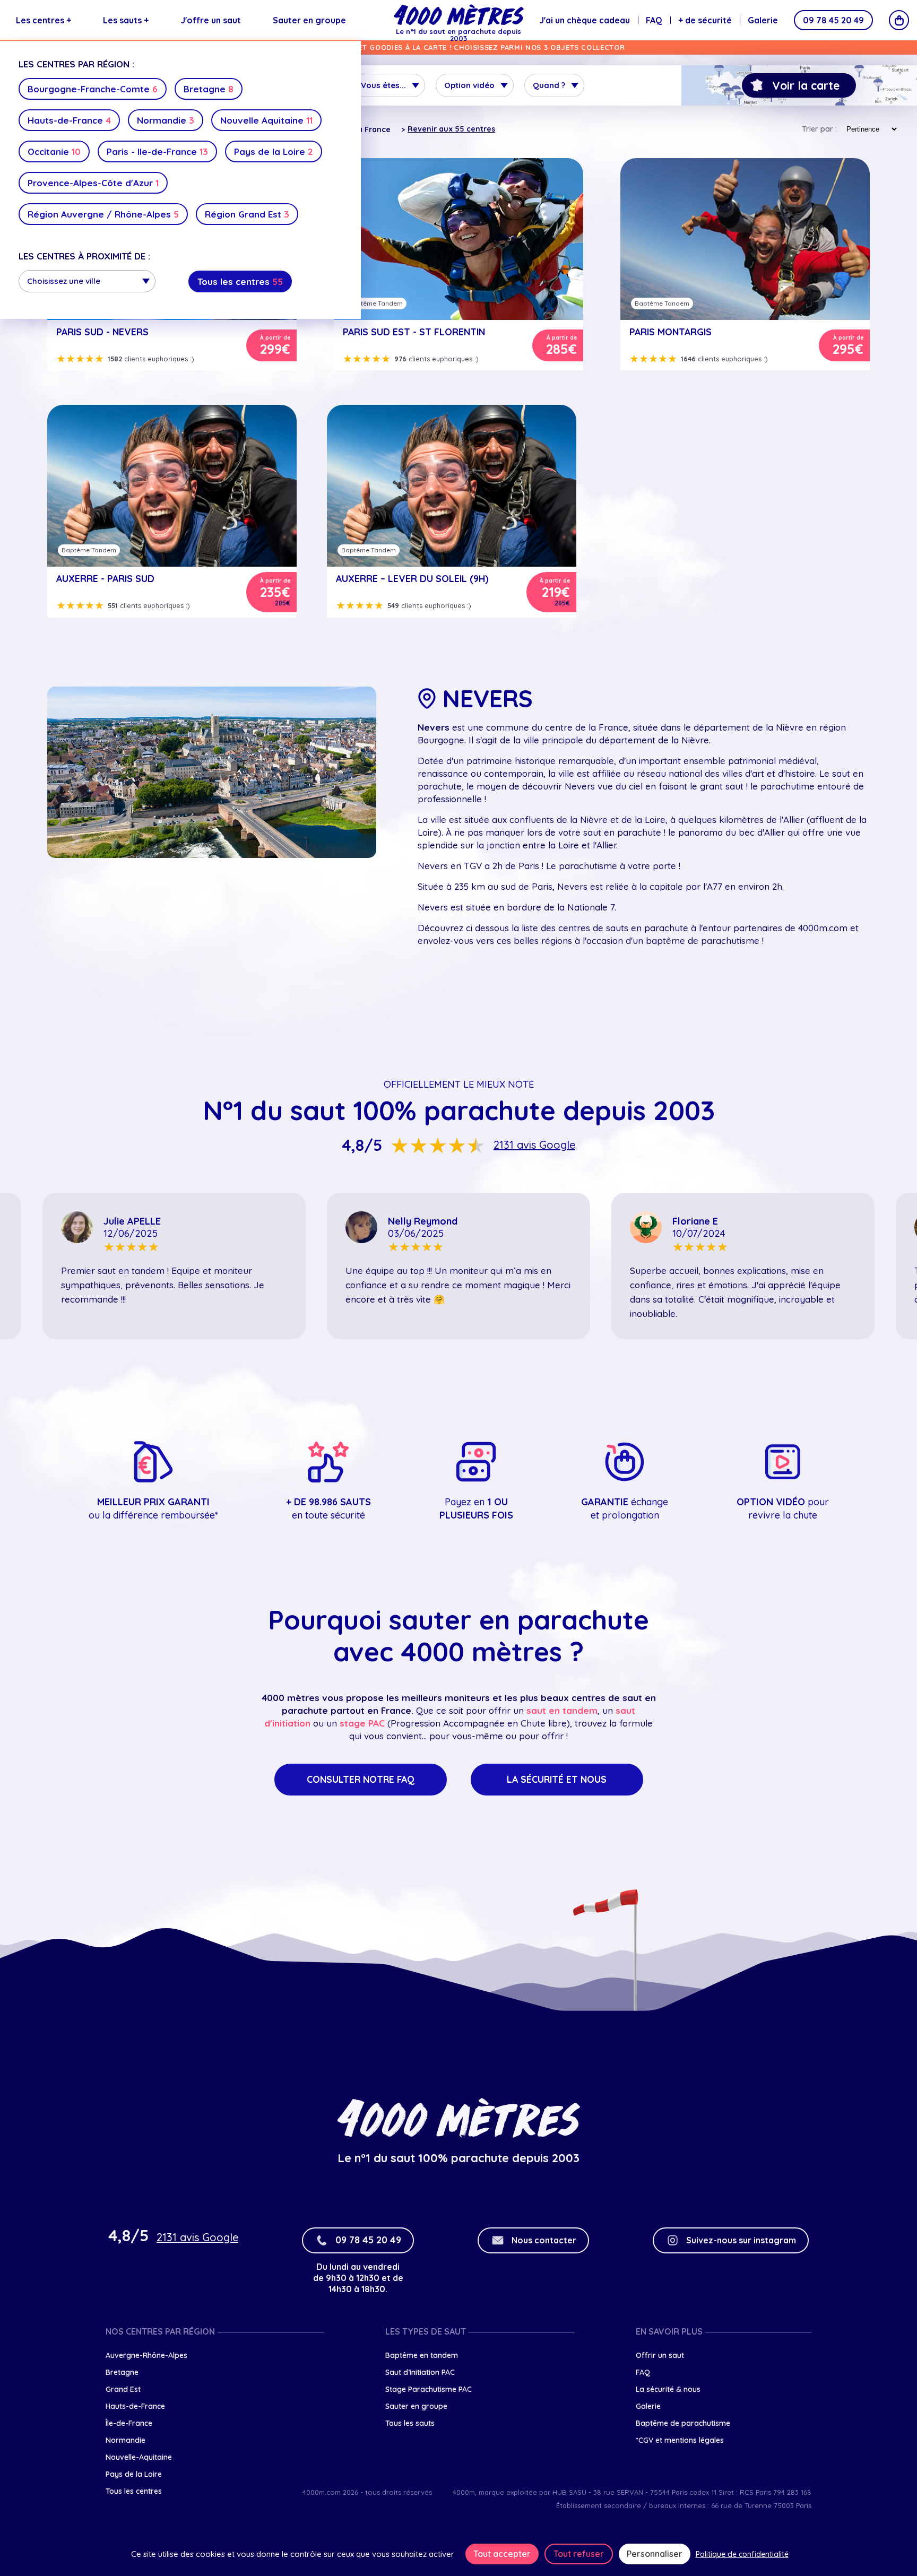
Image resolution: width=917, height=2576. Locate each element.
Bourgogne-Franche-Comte (93, 89)
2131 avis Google (534, 1145)
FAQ (654, 20)
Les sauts (126, 20)
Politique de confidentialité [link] (742, 2554)
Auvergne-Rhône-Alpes (146, 2355)
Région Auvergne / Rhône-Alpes (103, 214)
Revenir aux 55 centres (451, 129)
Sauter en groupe (309, 20)
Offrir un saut (660, 2355)
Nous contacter (544, 2240)
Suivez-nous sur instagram (741, 2240)
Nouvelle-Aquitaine (139, 2457)
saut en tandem (562, 1710)
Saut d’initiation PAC (420, 2372)
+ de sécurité (705, 20)
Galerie (763, 20)
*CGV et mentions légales (680, 2440)
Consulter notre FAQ (361, 1779)
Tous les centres (240, 281)
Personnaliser (655, 2554)
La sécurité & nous (668, 2389)
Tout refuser (579, 2554)
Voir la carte (806, 85)
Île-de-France (129, 2423)
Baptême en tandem (422, 2355)
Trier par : (819, 129)
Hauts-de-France (69, 120)
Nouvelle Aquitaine (266, 120)
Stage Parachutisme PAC (429, 2389)
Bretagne (209, 89)
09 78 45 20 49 (833, 20)
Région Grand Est (247, 214)
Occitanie (54, 151)
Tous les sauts (410, 2423)
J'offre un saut (211, 20)
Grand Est (123, 2389)
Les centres (44, 20)
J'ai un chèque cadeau (585, 20)
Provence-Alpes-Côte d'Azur (93, 183)
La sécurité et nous (557, 1779)
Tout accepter (502, 2554)
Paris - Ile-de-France (157, 151)
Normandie (166, 120)
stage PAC (362, 1723)
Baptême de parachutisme (683, 2423)
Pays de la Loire (274, 151)
